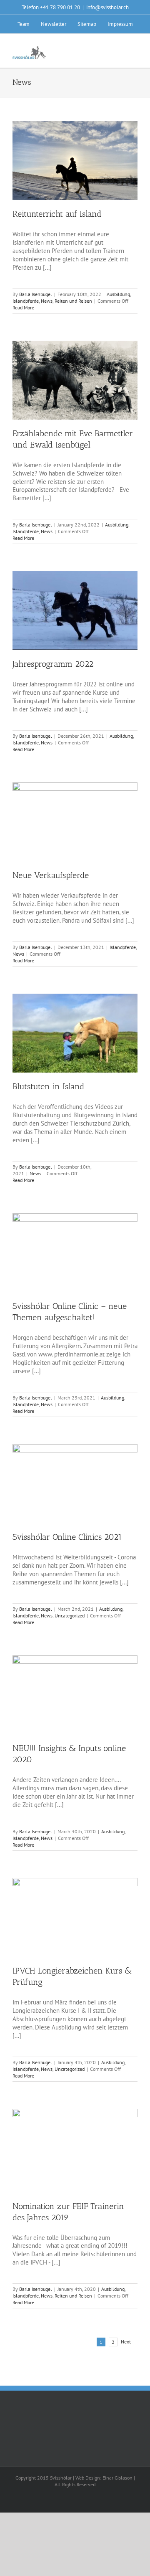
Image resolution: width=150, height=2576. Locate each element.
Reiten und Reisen (73, 301)
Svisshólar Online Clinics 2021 (67, 1537)
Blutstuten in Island (49, 1086)
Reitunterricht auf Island (57, 214)
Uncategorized (70, 1616)
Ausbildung (118, 294)
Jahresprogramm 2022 (53, 664)
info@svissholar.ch (107, 7)
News (47, 301)
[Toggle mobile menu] (134, 51)
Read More (23, 307)
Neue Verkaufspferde (51, 875)
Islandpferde (26, 301)
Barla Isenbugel (36, 294)
